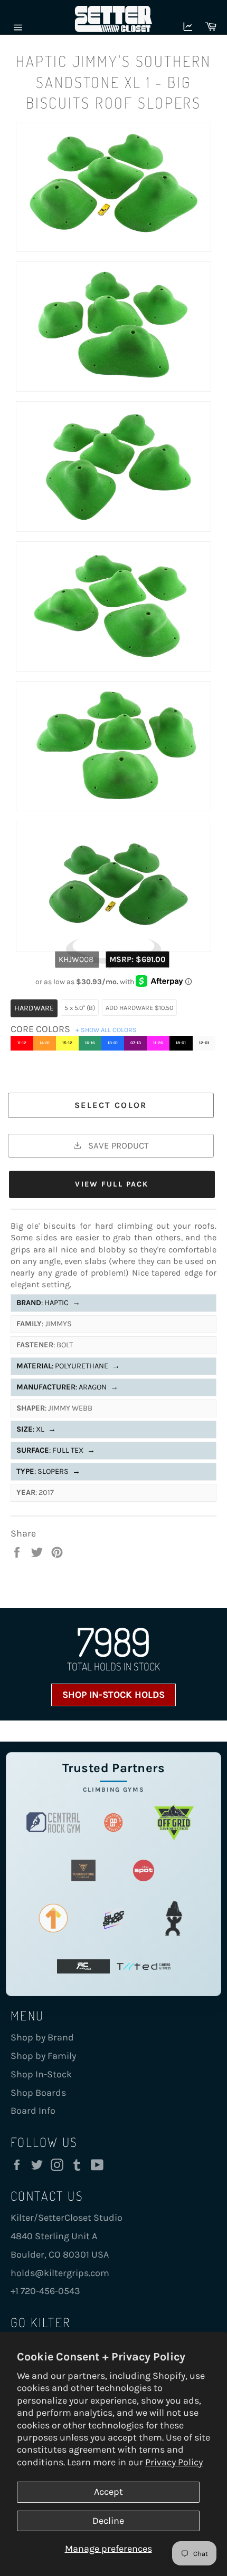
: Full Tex (56, 1450)
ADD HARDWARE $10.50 (139, 1008)
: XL (36, 1429)
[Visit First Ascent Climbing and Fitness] (53, 1918)
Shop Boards (38, 2093)
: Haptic (48, 1303)
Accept (108, 2492)
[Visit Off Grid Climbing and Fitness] (174, 1822)
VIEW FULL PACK (112, 1184)
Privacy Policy (174, 2462)
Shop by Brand (42, 2037)
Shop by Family (43, 2056)
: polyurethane (68, 1366)
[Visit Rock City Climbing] (83, 1966)
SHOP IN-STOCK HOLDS (113, 1695)
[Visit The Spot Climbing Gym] (144, 1870)
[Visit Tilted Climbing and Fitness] (144, 1966)
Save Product (117, 1145)
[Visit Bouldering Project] (113, 1822)
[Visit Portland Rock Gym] (174, 1918)
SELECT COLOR (111, 1105)
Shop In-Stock (41, 2074)
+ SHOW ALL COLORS (106, 1030)
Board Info (33, 2111)
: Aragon (67, 1387)
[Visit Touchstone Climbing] (83, 1870)
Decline (108, 2521)
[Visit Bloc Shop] (113, 1918)
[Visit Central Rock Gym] (53, 1822)
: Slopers (48, 1471)
